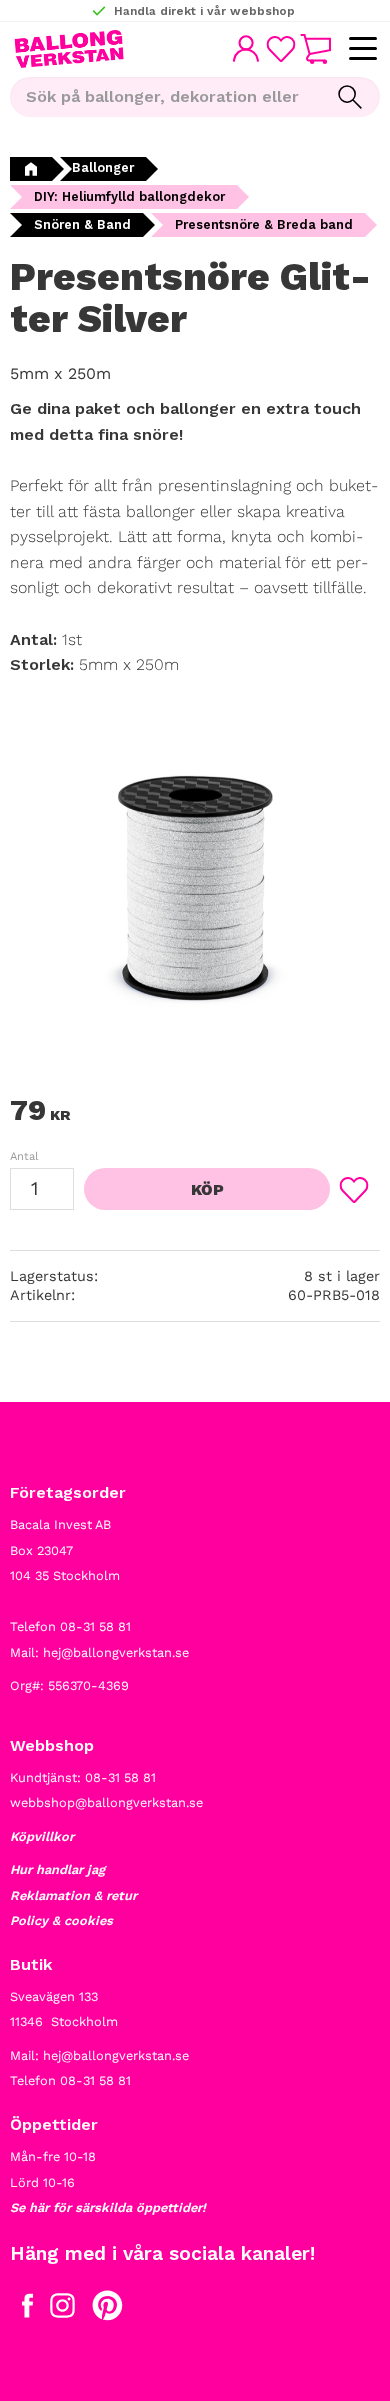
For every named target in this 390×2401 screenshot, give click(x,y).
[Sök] (350, 97)
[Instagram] (62, 2310)
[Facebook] (27, 2310)
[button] (362, 49)
